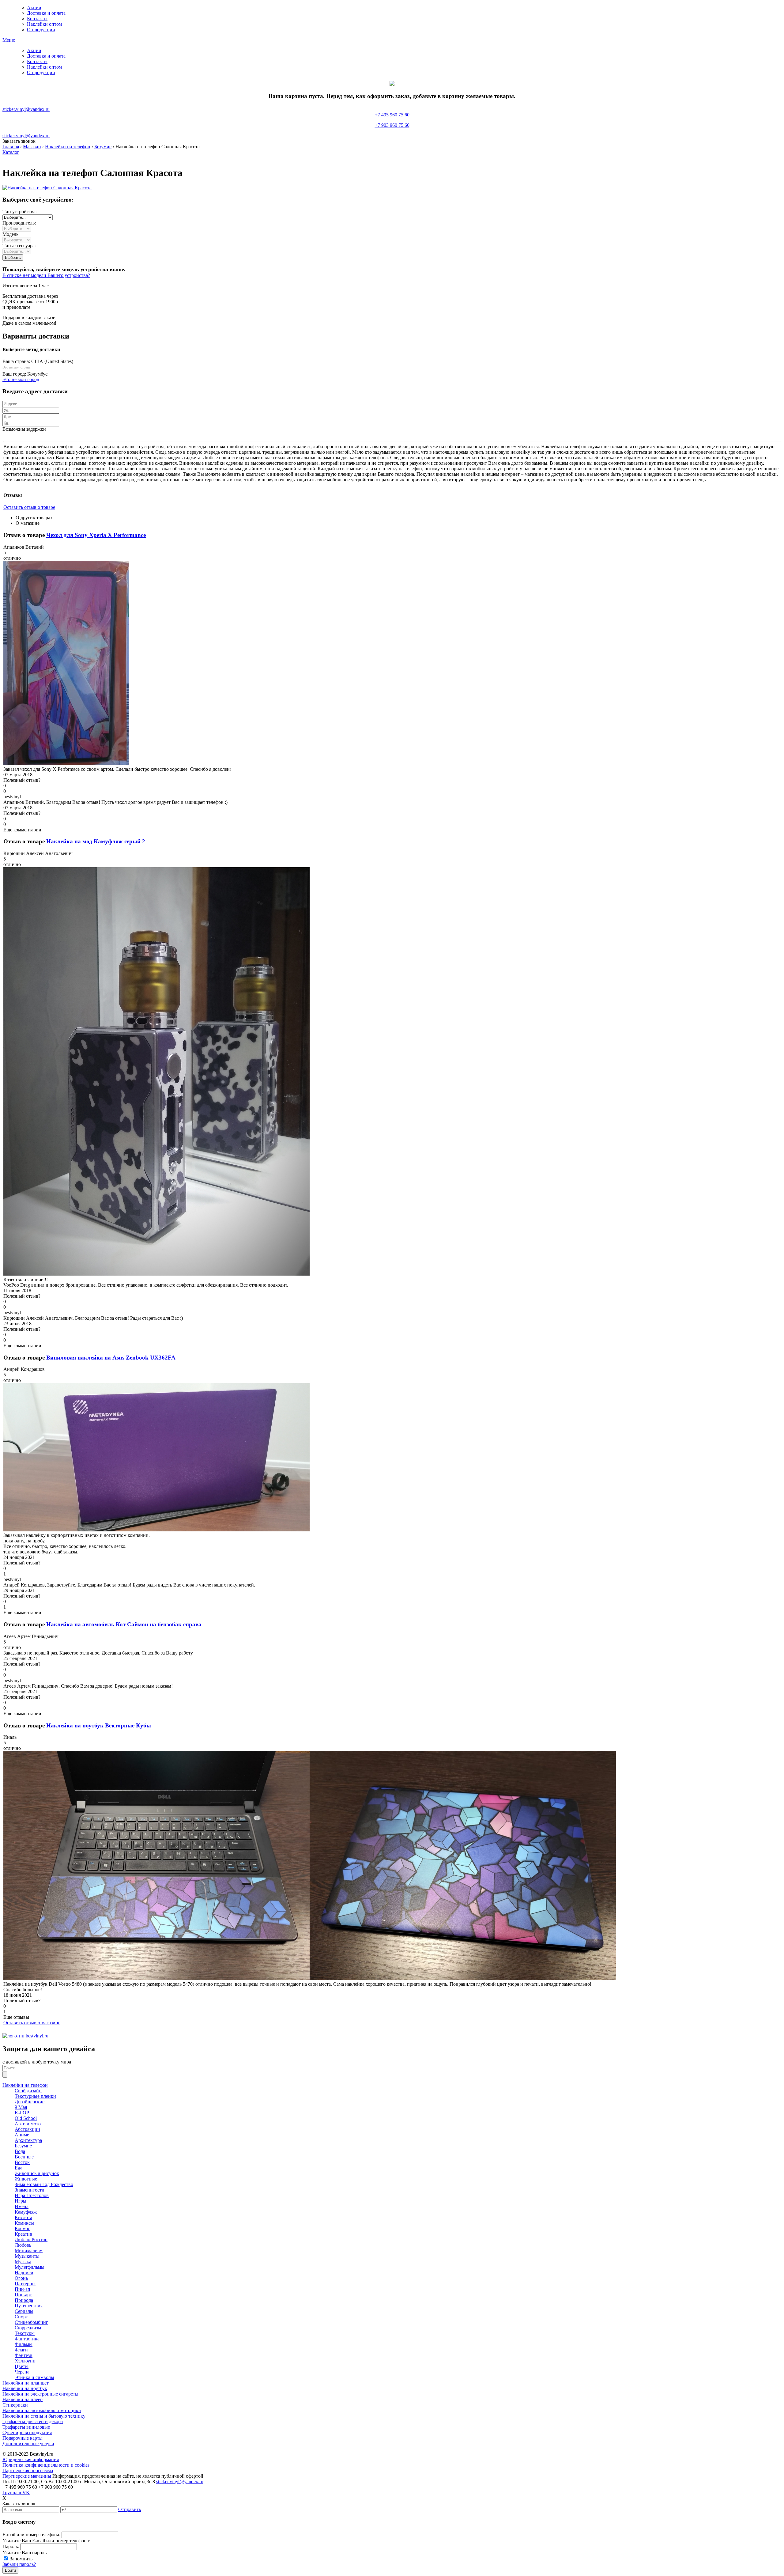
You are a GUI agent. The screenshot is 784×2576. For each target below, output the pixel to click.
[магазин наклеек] (25, 2036)
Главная (11, 147)
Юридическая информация (31, 2459)
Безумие (103, 147)
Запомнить (21, 2559)
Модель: (11, 234)
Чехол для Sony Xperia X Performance (96, 535)
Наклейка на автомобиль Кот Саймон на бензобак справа (124, 1624)
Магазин (32, 147)
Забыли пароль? (19, 2564)
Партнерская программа (28, 2470)
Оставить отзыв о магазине (32, 2023)
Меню (9, 40)
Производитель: (19, 223)
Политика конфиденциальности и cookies (46, 2465)
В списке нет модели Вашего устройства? (46, 275)
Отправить (130, 2509)
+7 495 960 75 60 (392, 120)
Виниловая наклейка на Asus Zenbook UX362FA (111, 1358)
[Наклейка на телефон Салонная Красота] (47, 188)
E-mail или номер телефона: (31, 2534)
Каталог (11, 152)
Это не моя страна (16, 367)
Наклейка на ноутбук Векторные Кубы (99, 1725)
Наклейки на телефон (68, 147)
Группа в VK (16, 2493)
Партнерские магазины (27, 2476)
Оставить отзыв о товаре (29, 507)
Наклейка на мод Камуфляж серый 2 (96, 841)
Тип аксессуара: (19, 246)
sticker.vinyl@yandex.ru (26, 109)
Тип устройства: (20, 212)
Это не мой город (21, 379)
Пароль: (11, 2546)
